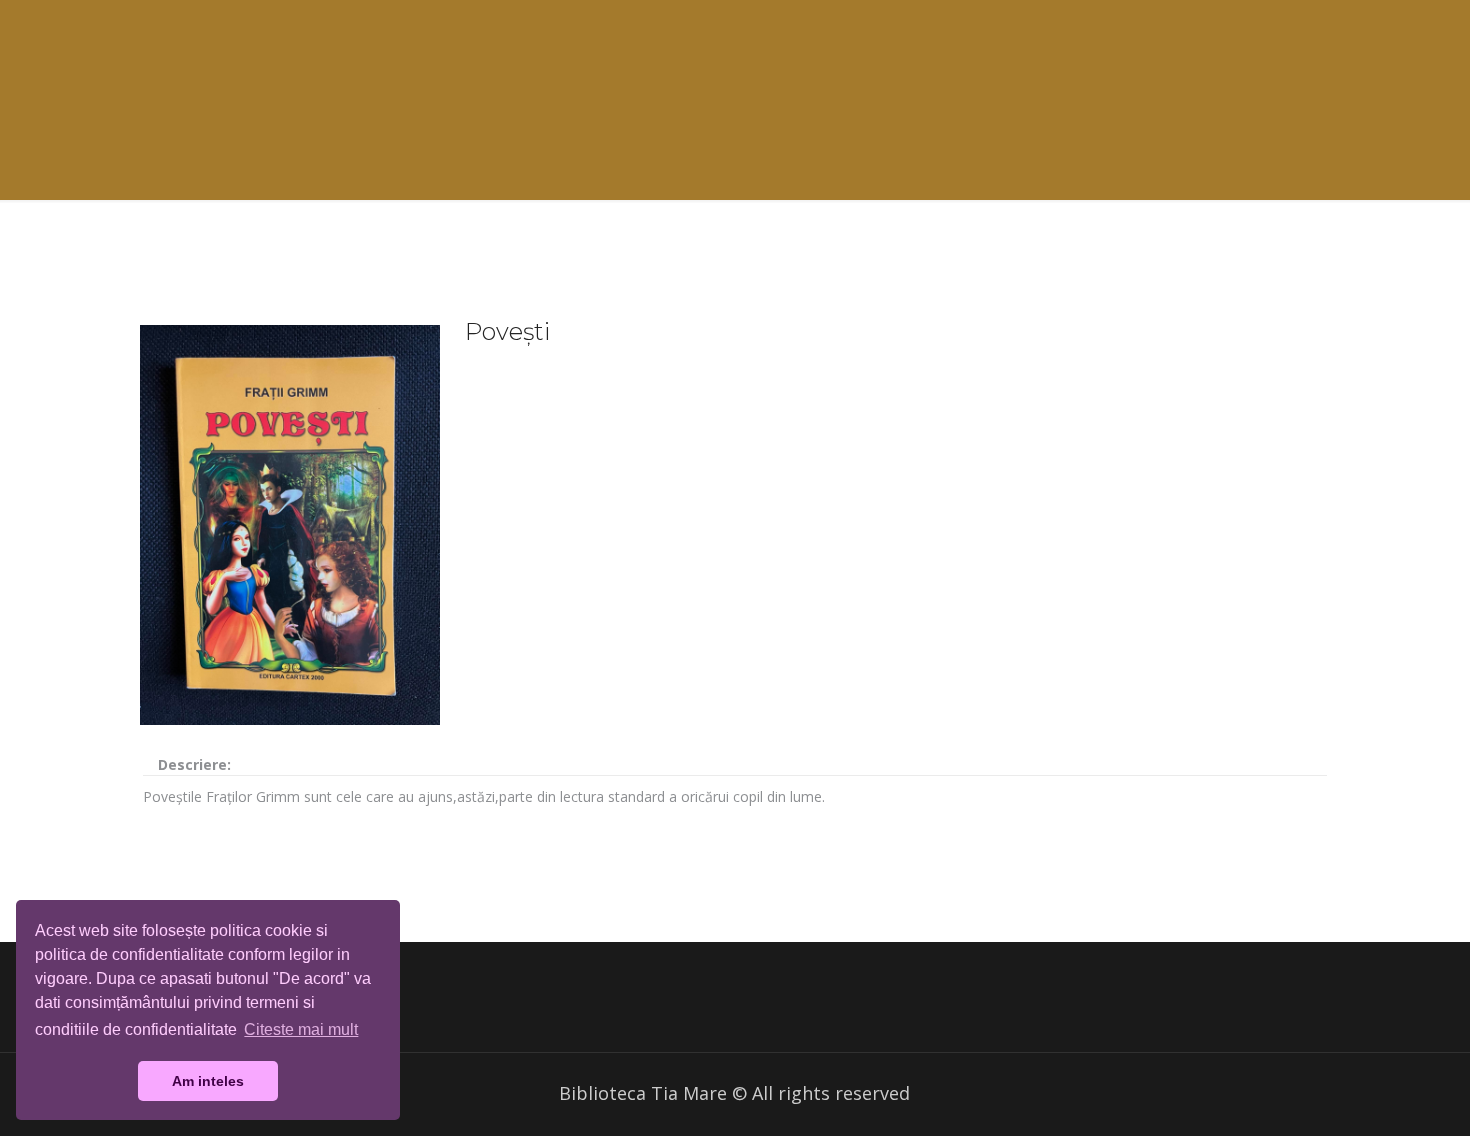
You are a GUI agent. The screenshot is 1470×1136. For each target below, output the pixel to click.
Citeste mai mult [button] (301, 1029)
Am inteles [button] (208, 1081)
